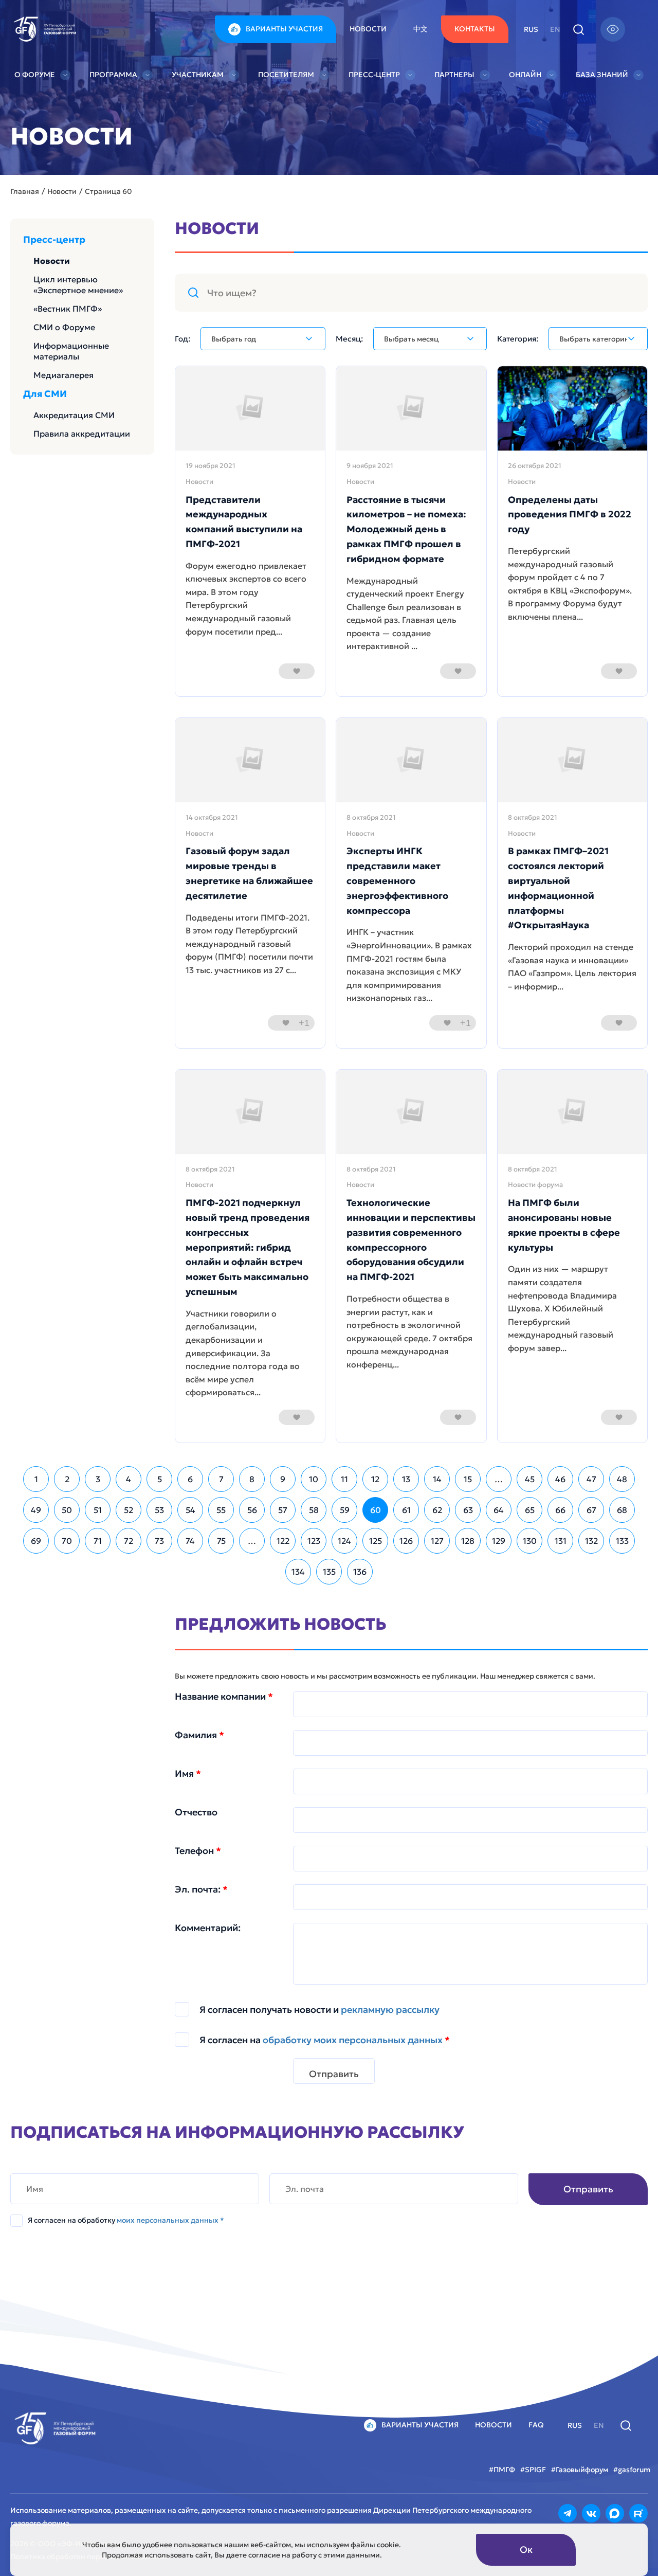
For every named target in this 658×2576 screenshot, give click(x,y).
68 (622, 1510)
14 (437, 1479)
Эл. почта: (201, 1889)
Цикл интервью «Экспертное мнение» (78, 285)
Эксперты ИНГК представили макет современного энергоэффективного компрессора (397, 880)
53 (159, 1510)
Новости (368, 29)
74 (190, 1541)
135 (329, 1572)
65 (530, 1510)
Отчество (196, 1812)
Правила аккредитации (82, 434)
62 (437, 1510)
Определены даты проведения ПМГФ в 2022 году (570, 515)
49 (36, 1510)
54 (190, 1510)
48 (622, 1479)
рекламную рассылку (390, 2010)
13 (406, 1479)
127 (437, 1541)
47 (591, 1479)
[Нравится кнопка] (297, 671)
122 (283, 1541)
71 (98, 1541)
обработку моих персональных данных (353, 2040)
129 (499, 1541)
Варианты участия (284, 29)
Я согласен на (325, 2040)
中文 (421, 29)
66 (560, 1510)
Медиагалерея (63, 375)
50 (67, 1510)
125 (376, 1541)
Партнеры (454, 75)
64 (499, 1510)
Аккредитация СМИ (74, 415)
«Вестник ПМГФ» (68, 309)
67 (591, 1510)
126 (406, 1541)
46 (560, 1479)
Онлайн (525, 75)
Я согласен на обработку (126, 2220)
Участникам (198, 75)
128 (468, 1541)
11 (344, 1479)
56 (252, 1510)
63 (468, 1510)
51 (98, 1510)
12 (375, 1479)
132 (591, 1541)
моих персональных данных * (170, 2220)
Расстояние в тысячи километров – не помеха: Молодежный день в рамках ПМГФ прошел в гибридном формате (406, 529)
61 (406, 1510)
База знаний (602, 75)
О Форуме (35, 75)
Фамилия (199, 1735)
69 (36, 1541)
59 (345, 1510)
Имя (188, 1774)
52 (129, 1510)
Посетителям (286, 75)
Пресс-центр (374, 75)
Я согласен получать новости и (319, 2010)
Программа (113, 75)
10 (314, 1479)
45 (530, 1479)
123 (314, 1541)
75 (221, 1541)
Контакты (475, 29)
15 (468, 1479)
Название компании (224, 1697)
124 (344, 1541)
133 (622, 1541)
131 (561, 1541)
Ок (526, 2550)
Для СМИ (45, 394)
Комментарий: (208, 1928)
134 (298, 1572)
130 (530, 1541)
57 (283, 1510)
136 (360, 1572)
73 (159, 1541)
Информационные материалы (71, 351)
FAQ (536, 2425)
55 (221, 1510)
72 (129, 1541)
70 (67, 1541)
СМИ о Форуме (64, 327)
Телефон (198, 1851)
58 (314, 1510)
